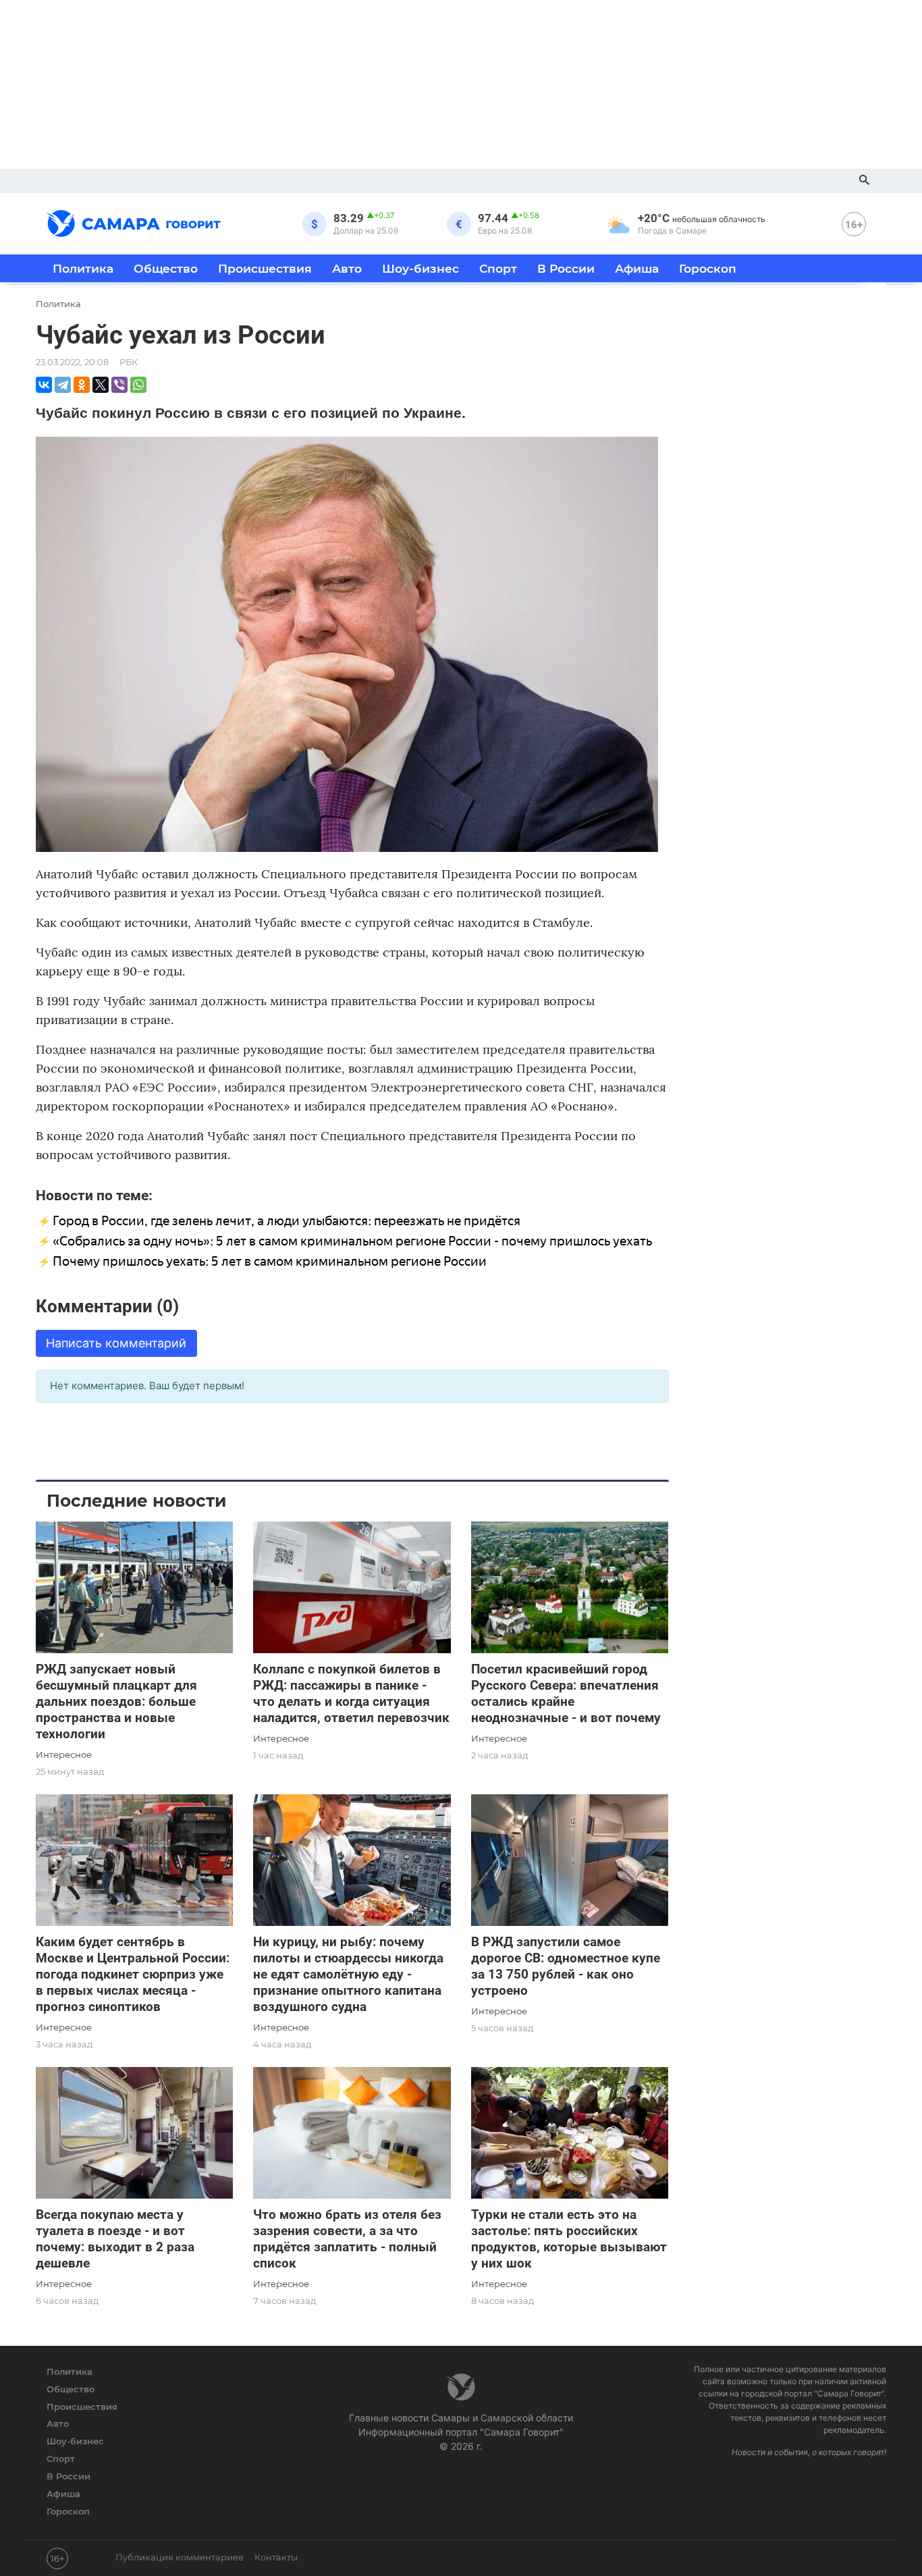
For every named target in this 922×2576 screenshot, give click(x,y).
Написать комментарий (116, 1343)
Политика (83, 268)
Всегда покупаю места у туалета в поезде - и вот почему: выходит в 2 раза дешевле (115, 2239)
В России (566, 268)
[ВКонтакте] (44, 385)
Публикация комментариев (180, 2557)
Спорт (498, 268)
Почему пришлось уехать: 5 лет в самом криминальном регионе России (270, 1261)
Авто (347, 268)
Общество (166, 268)
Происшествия (265, 268)
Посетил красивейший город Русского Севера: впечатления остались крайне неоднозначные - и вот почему (566, 1693)
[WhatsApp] (138, 385)
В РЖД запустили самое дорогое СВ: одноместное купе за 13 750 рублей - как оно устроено (566, 1966)
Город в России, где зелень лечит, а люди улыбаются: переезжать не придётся (287, 1221)
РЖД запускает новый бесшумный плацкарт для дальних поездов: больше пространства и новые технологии (116, 1701)
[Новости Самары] (134, 221)
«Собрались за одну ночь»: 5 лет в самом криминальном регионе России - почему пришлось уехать (352, 1241)
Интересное (64, 1754)
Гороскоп (708, 268)
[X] (101, 385)
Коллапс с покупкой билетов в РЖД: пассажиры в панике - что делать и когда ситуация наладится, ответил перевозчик (351, 1693)
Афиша (637, 268)
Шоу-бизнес (421, 268)
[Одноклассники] (82, 385)
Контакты (276, 2557)
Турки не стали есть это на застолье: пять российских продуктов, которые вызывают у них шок (569, 2239)
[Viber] (119, 385)
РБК (129, 362)
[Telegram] (63, 385)
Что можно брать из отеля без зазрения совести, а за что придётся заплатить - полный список (347, 2239)
